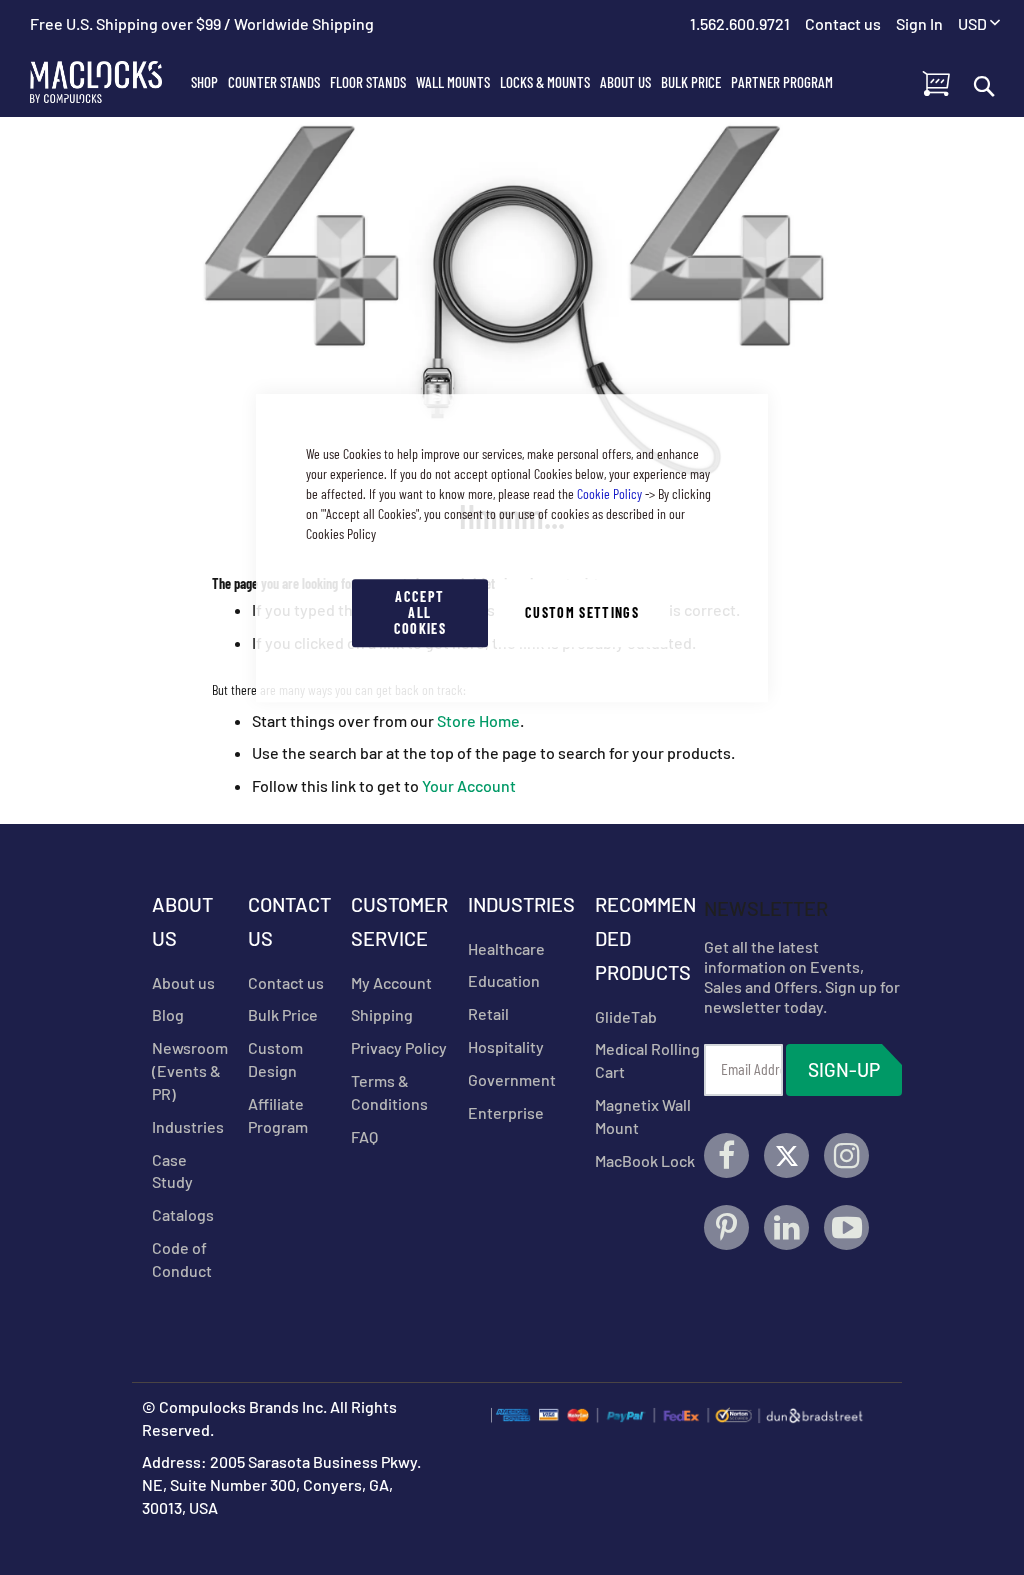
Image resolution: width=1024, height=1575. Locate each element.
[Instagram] (846, 1155)
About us (183, 982)
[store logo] (108, 82)
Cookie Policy (609, 493)
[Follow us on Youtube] (846, 1227)
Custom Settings (582, 612)
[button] (979, 24)
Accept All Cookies (420, 612)
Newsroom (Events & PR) (190, 1070)
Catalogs (183, 1214)
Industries (188, 1126)
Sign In (919, 23)
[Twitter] (786, 1155)
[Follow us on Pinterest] (726, 1227)
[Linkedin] (786, 1227)
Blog (168, 1014)
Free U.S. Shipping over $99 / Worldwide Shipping (202, 23)
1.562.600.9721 (740, 23)
